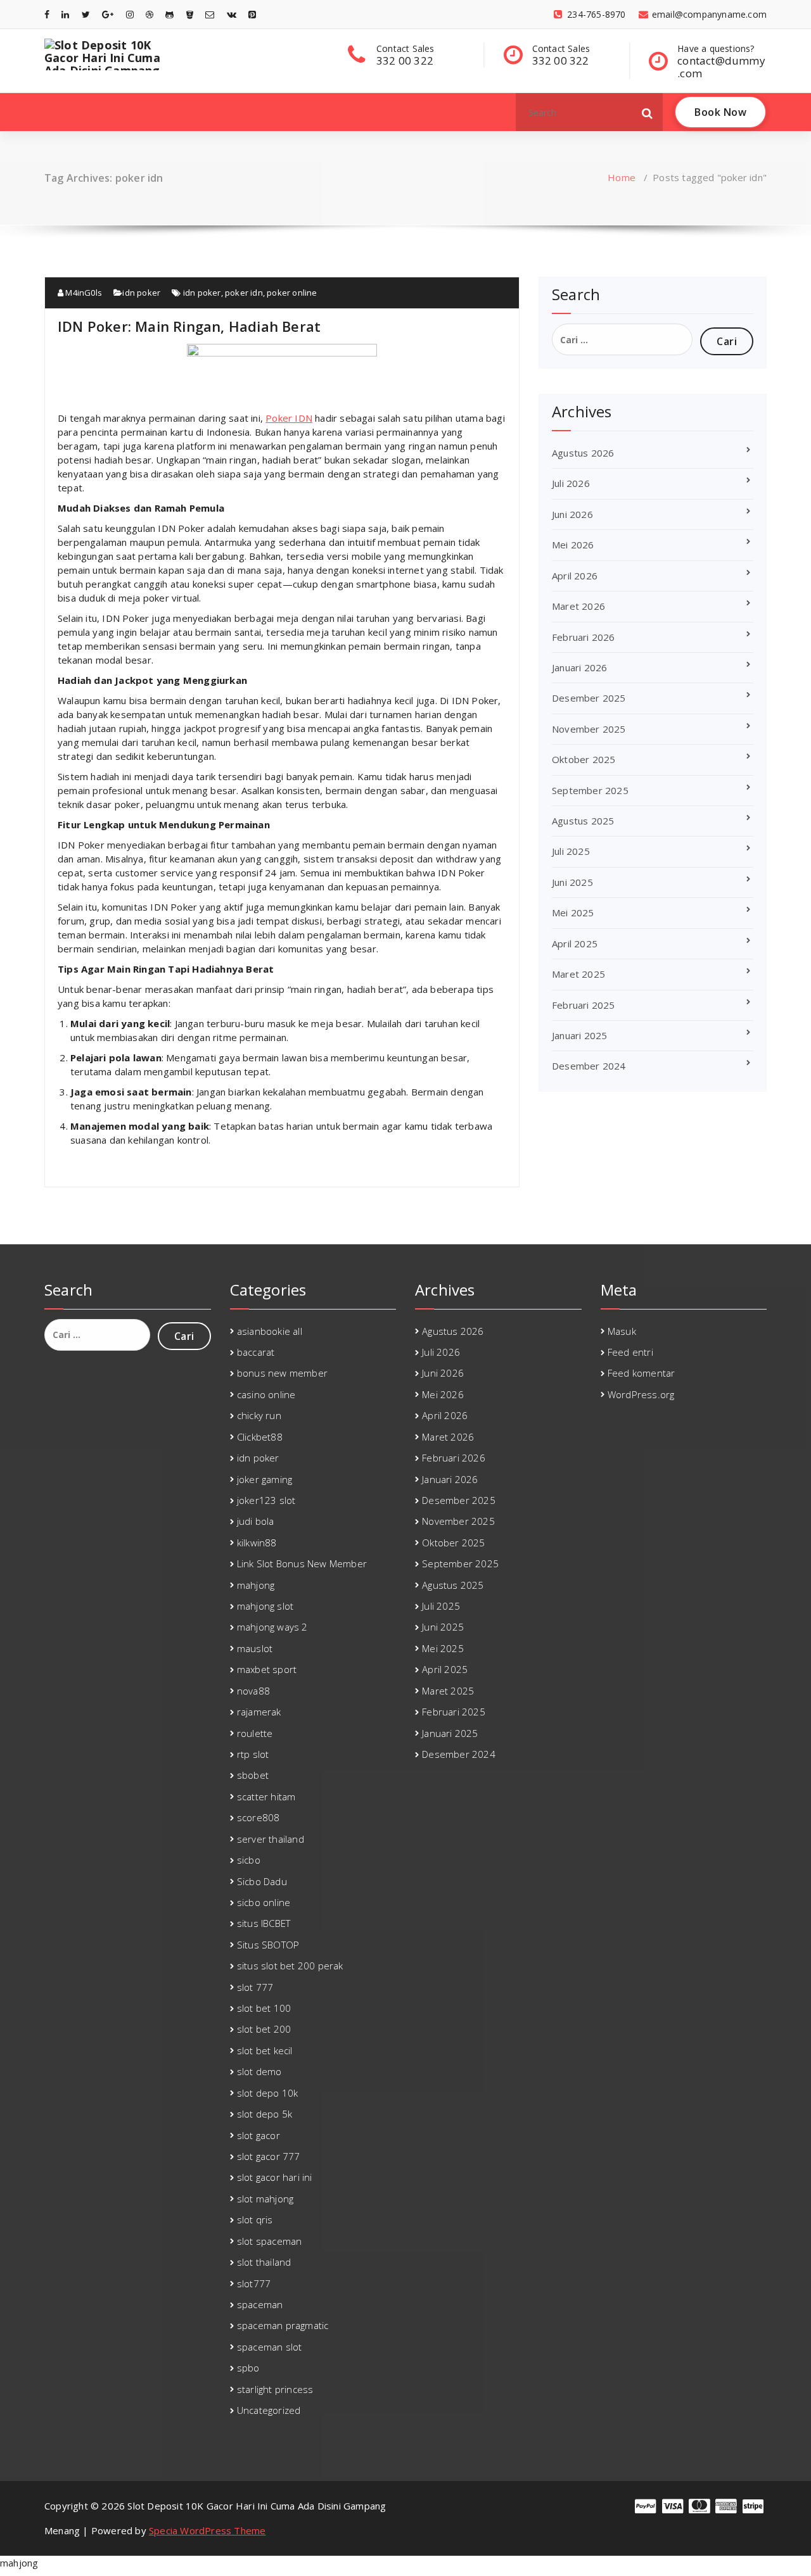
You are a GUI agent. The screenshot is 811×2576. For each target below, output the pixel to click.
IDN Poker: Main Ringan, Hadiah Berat (189, 326)
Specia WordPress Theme (207, 2530)
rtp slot (253, 1754)
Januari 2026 (579, 667)
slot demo (259, 2071)
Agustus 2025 (583, 821)
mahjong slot (265, 1606)
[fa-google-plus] (108, 14)
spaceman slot (270, 2347)
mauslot (255, 1648)
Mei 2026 (573, 545)
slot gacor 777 (269, 2156)
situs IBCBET (264, 1923)
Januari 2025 (579, 1035)
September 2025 (590, 790)
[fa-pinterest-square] (252, 14)
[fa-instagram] (130, 14)
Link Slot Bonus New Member (302, 1563)
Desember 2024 (589, 1066)
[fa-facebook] (47, 14)
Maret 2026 (578, 606)
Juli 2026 (571, 483)
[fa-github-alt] (169, 14)
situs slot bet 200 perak (290, 1966)
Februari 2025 (584, 1005)
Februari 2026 (584, 637)
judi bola (256, 1521)
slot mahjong (265, 2199)
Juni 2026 (572, 514)
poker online (292, 293)
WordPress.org (641, 1394)
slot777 (254, 2283)
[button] (648, 112)
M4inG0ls (83, 293)
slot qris (255, 2219)
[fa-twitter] (86, 14)
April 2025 (575, 944)
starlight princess (275, 2389)
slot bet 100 (264, 2008)
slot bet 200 (264, 2029)
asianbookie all (270, 1331)
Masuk (622, 1331)
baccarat (256, 1352)
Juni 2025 (572, 882)
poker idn (244, 293)
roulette (255, 1733)
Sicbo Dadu (262, 1881)
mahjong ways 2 (272, 1627)
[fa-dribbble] (150, 14)
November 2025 (589, 729)
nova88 (253, 1691)
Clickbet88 (260, 1437)
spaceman (260, 2304)
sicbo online (264, 1902)
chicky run (259, 1415)
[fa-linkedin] (65, 14)
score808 (259, 1817)
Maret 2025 (578, 974)
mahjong (256, 1585)
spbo (248, 2368)
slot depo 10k (268, 2093)
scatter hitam (266, 1796)
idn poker (141, 293)
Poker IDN (289, 418)
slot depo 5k (265, 2114)
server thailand (271, 1839)
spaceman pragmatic (283, 2325)
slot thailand (264, 2262)
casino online (266, 1394)
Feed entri (630, 1352)
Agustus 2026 (583, 453)
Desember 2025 (589, 698)
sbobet (253, 1775)
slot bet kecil (265, 2050)
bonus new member (282, 1373)
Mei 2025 (573, 912)
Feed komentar (642, 1373)
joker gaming (265, 1479)
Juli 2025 (571, 851)
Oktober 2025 (584, 759)
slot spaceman (270, 2241)
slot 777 (255, 1987)
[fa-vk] (232, 14)
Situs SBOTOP (268, 1945)
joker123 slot (266, 1500)
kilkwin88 (257, 1543)
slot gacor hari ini (275, 2177)
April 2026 (575, 576)
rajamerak (259, 1712)
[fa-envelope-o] (210, 14)
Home (622, 177)
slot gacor (259, 2135)
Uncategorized (269, 2410)
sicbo (249, 1860)
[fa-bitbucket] (190, 14)
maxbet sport (267, 1669)
